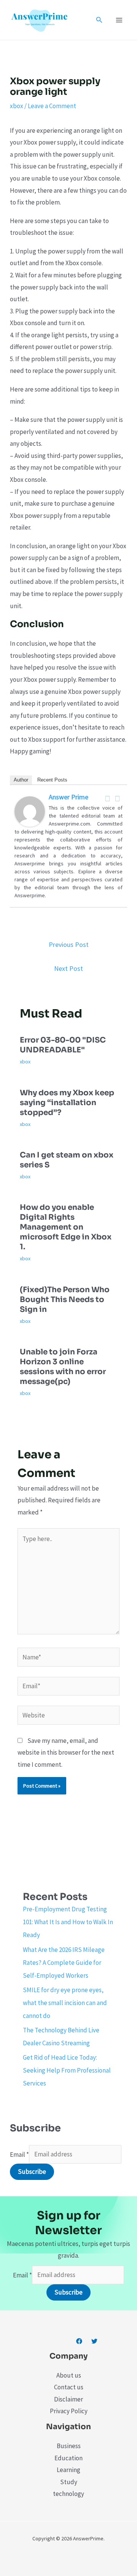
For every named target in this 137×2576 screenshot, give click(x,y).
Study (69, 2482)
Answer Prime (68, 797)
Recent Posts (52, 780)
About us (69, 2375)
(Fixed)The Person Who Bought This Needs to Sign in (65, 1300)
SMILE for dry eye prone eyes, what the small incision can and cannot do (65, 2003)
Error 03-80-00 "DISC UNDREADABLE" (63, 1045)
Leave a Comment (52, 106)
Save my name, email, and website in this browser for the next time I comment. (66, 1753)
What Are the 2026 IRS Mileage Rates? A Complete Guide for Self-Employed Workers (64, 1963)
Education (68, 2458)
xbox (17, 106)
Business (69, 2446)
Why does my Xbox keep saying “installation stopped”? (67, 1103)
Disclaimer (68, 2399)
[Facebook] (108, 799)
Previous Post (69, 944)
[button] (99, 20)
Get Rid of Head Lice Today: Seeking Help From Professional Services (67, 2070)
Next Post (68, 968)
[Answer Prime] (30, 811)
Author (21, 780)
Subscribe (32, 2172)
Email (19, 2154)
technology (68, 2494)
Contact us (69, 2387)
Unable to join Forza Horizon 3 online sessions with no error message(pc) (63, 1367)
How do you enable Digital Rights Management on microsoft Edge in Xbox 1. (66, 1227)
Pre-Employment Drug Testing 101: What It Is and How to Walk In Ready (68, 1922)
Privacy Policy (69, 2411)
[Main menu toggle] (119, 20)
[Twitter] (118, 799)
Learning (68, 2470)
